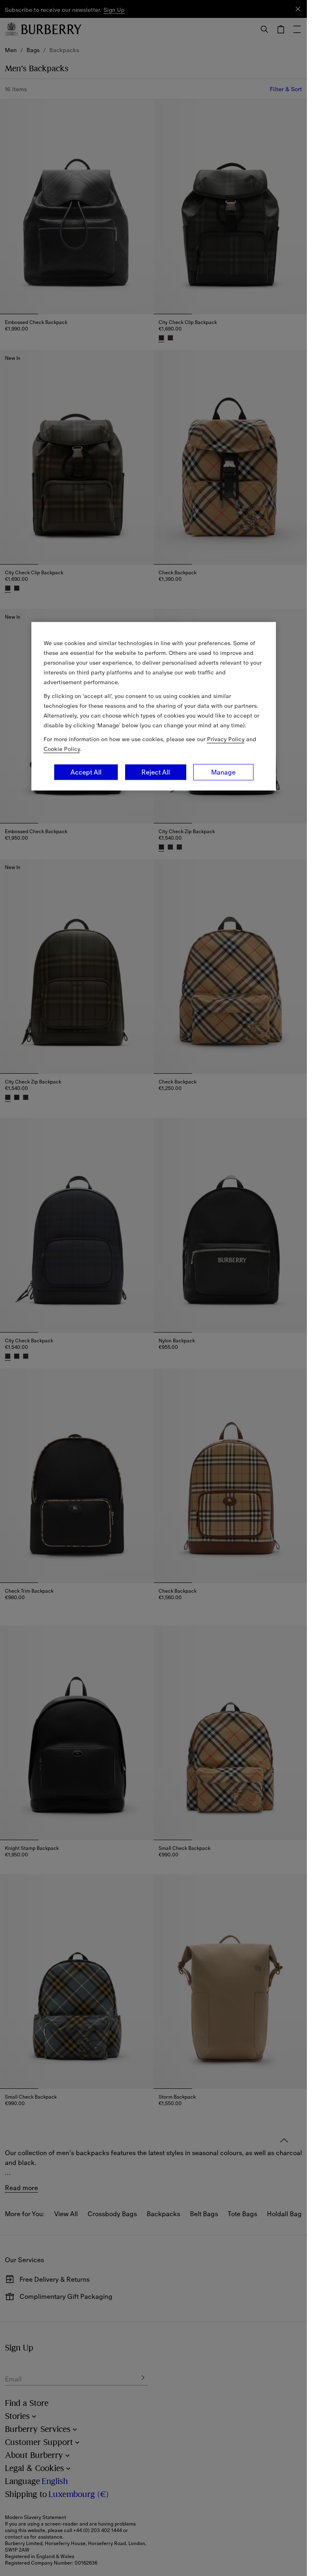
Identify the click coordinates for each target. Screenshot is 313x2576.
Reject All (156, 772)
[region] (154, 706)
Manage (223, 772)
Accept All (86, 772)
